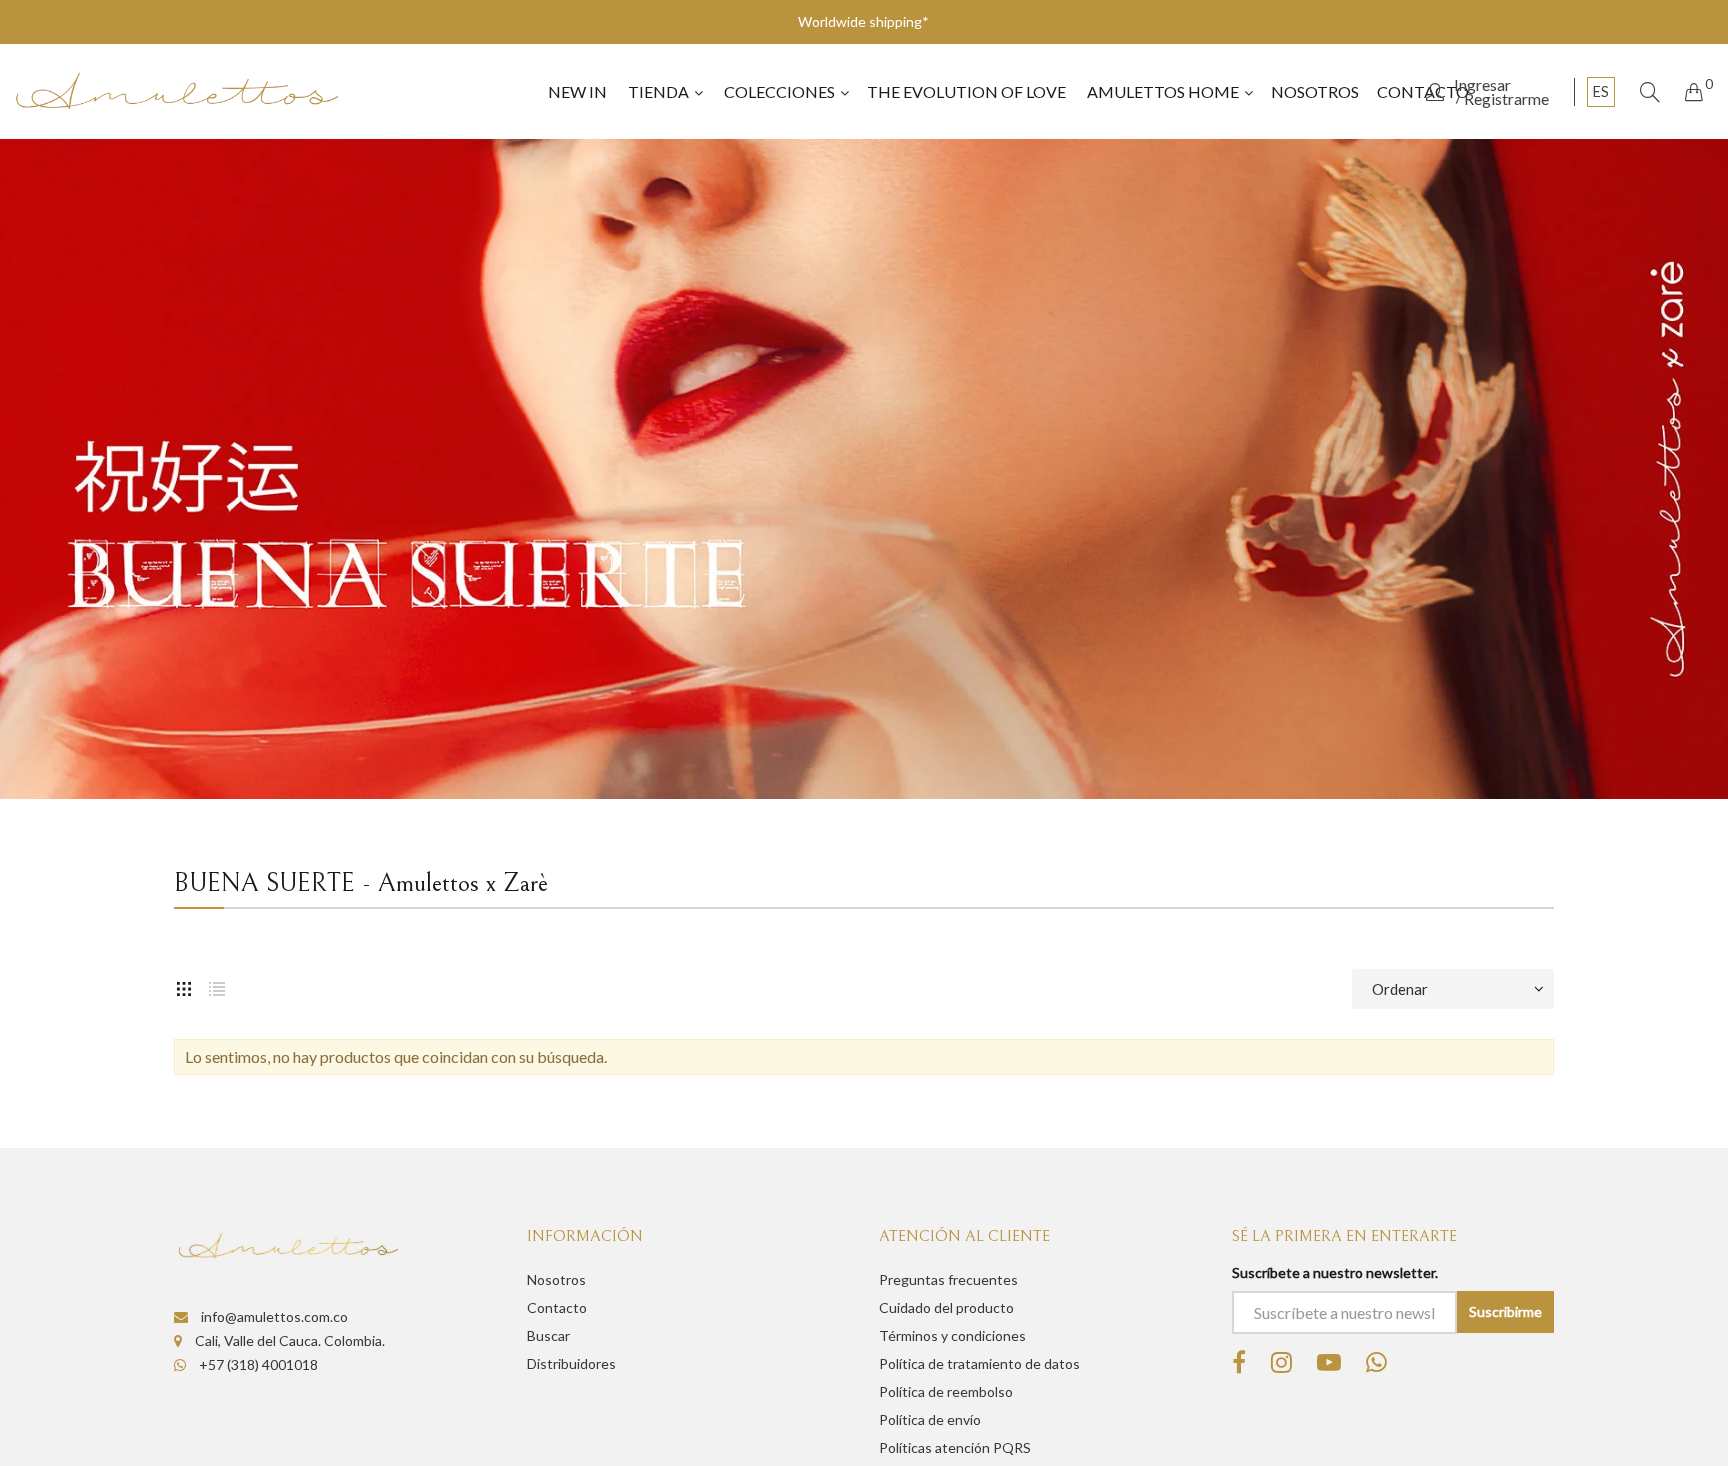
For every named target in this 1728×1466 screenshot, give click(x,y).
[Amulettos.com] (177, 91)
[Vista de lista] (217, 989)
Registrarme (1506, 99)
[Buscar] (1650, 92)
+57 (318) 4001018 (257, 1364)
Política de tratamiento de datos (979, 1363)
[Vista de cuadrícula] (184, 989)
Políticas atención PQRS (955, 1447)
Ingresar (1482, 85)
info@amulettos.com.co (273, 1316)
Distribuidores (571, 1363)
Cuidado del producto (946, 1307)
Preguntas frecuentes (948, 1279)
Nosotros (556, 1279)
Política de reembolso (946, 1391)
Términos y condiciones (952, 1335)
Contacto (557, 1307)
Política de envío (930, 1419)
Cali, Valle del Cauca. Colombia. (288, 1340)
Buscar (548, 1335)
